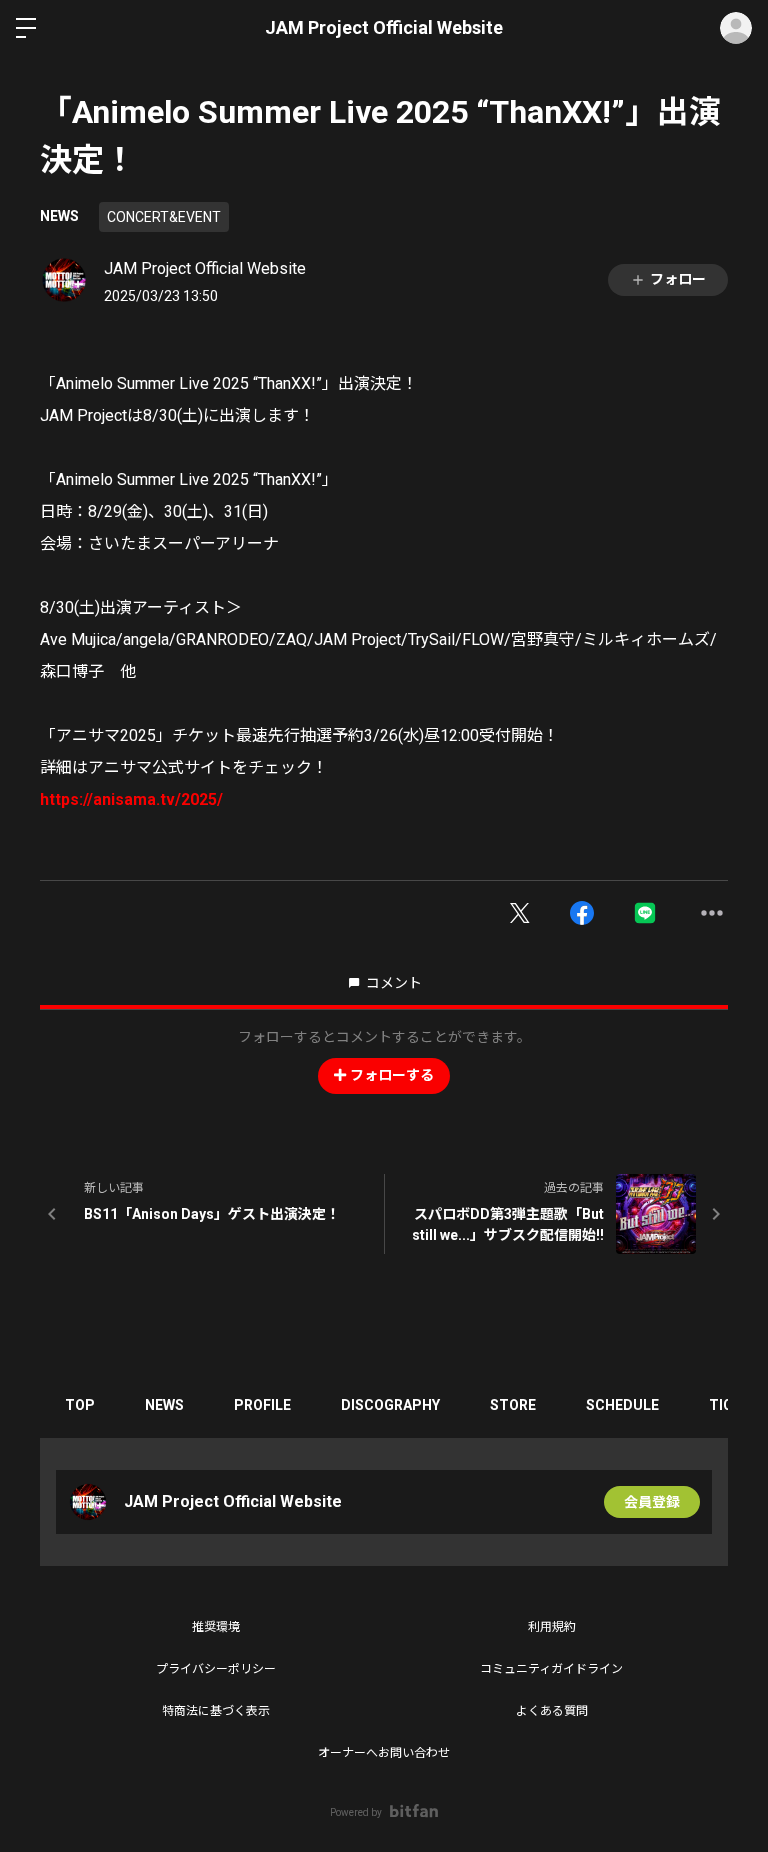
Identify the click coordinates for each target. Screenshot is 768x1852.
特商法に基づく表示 (216, 1711)
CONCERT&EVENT (164, 217)
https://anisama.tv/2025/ (131, 799)
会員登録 (652, 1502)
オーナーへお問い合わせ (384, 1753)
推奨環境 (216, 1627)
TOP (80, 1405)
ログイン (736, 28)
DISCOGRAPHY (390, 1405)
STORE (513, 1405)
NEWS (59, 216)
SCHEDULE (622, 1405)
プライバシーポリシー (216, 1669)
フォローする (392, 1075)
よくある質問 (552, 1711)
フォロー (678, 279)
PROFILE (262, 1405)
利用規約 (552, 1627)
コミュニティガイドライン (551, 1669)
